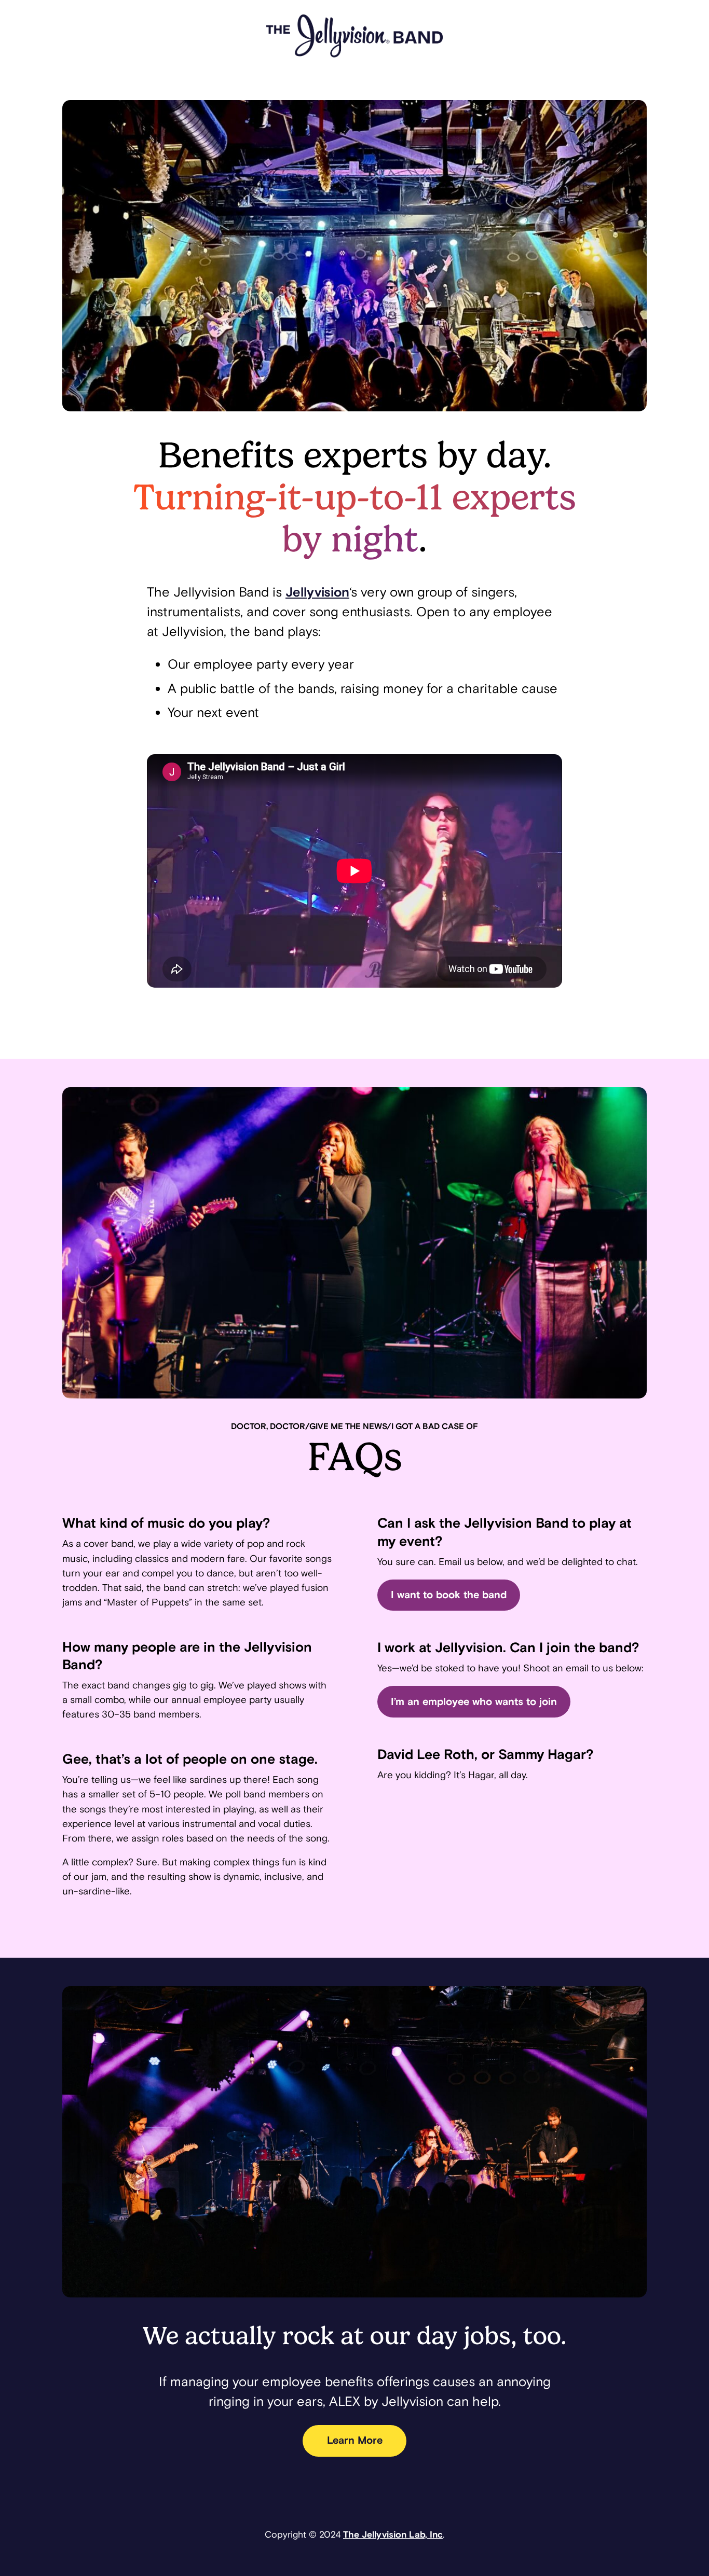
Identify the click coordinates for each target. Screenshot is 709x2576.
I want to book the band (449, 1595)
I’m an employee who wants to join (474, 1702)
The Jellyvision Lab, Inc (393, 2535)
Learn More (355, 2441)
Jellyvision (317, 592)
